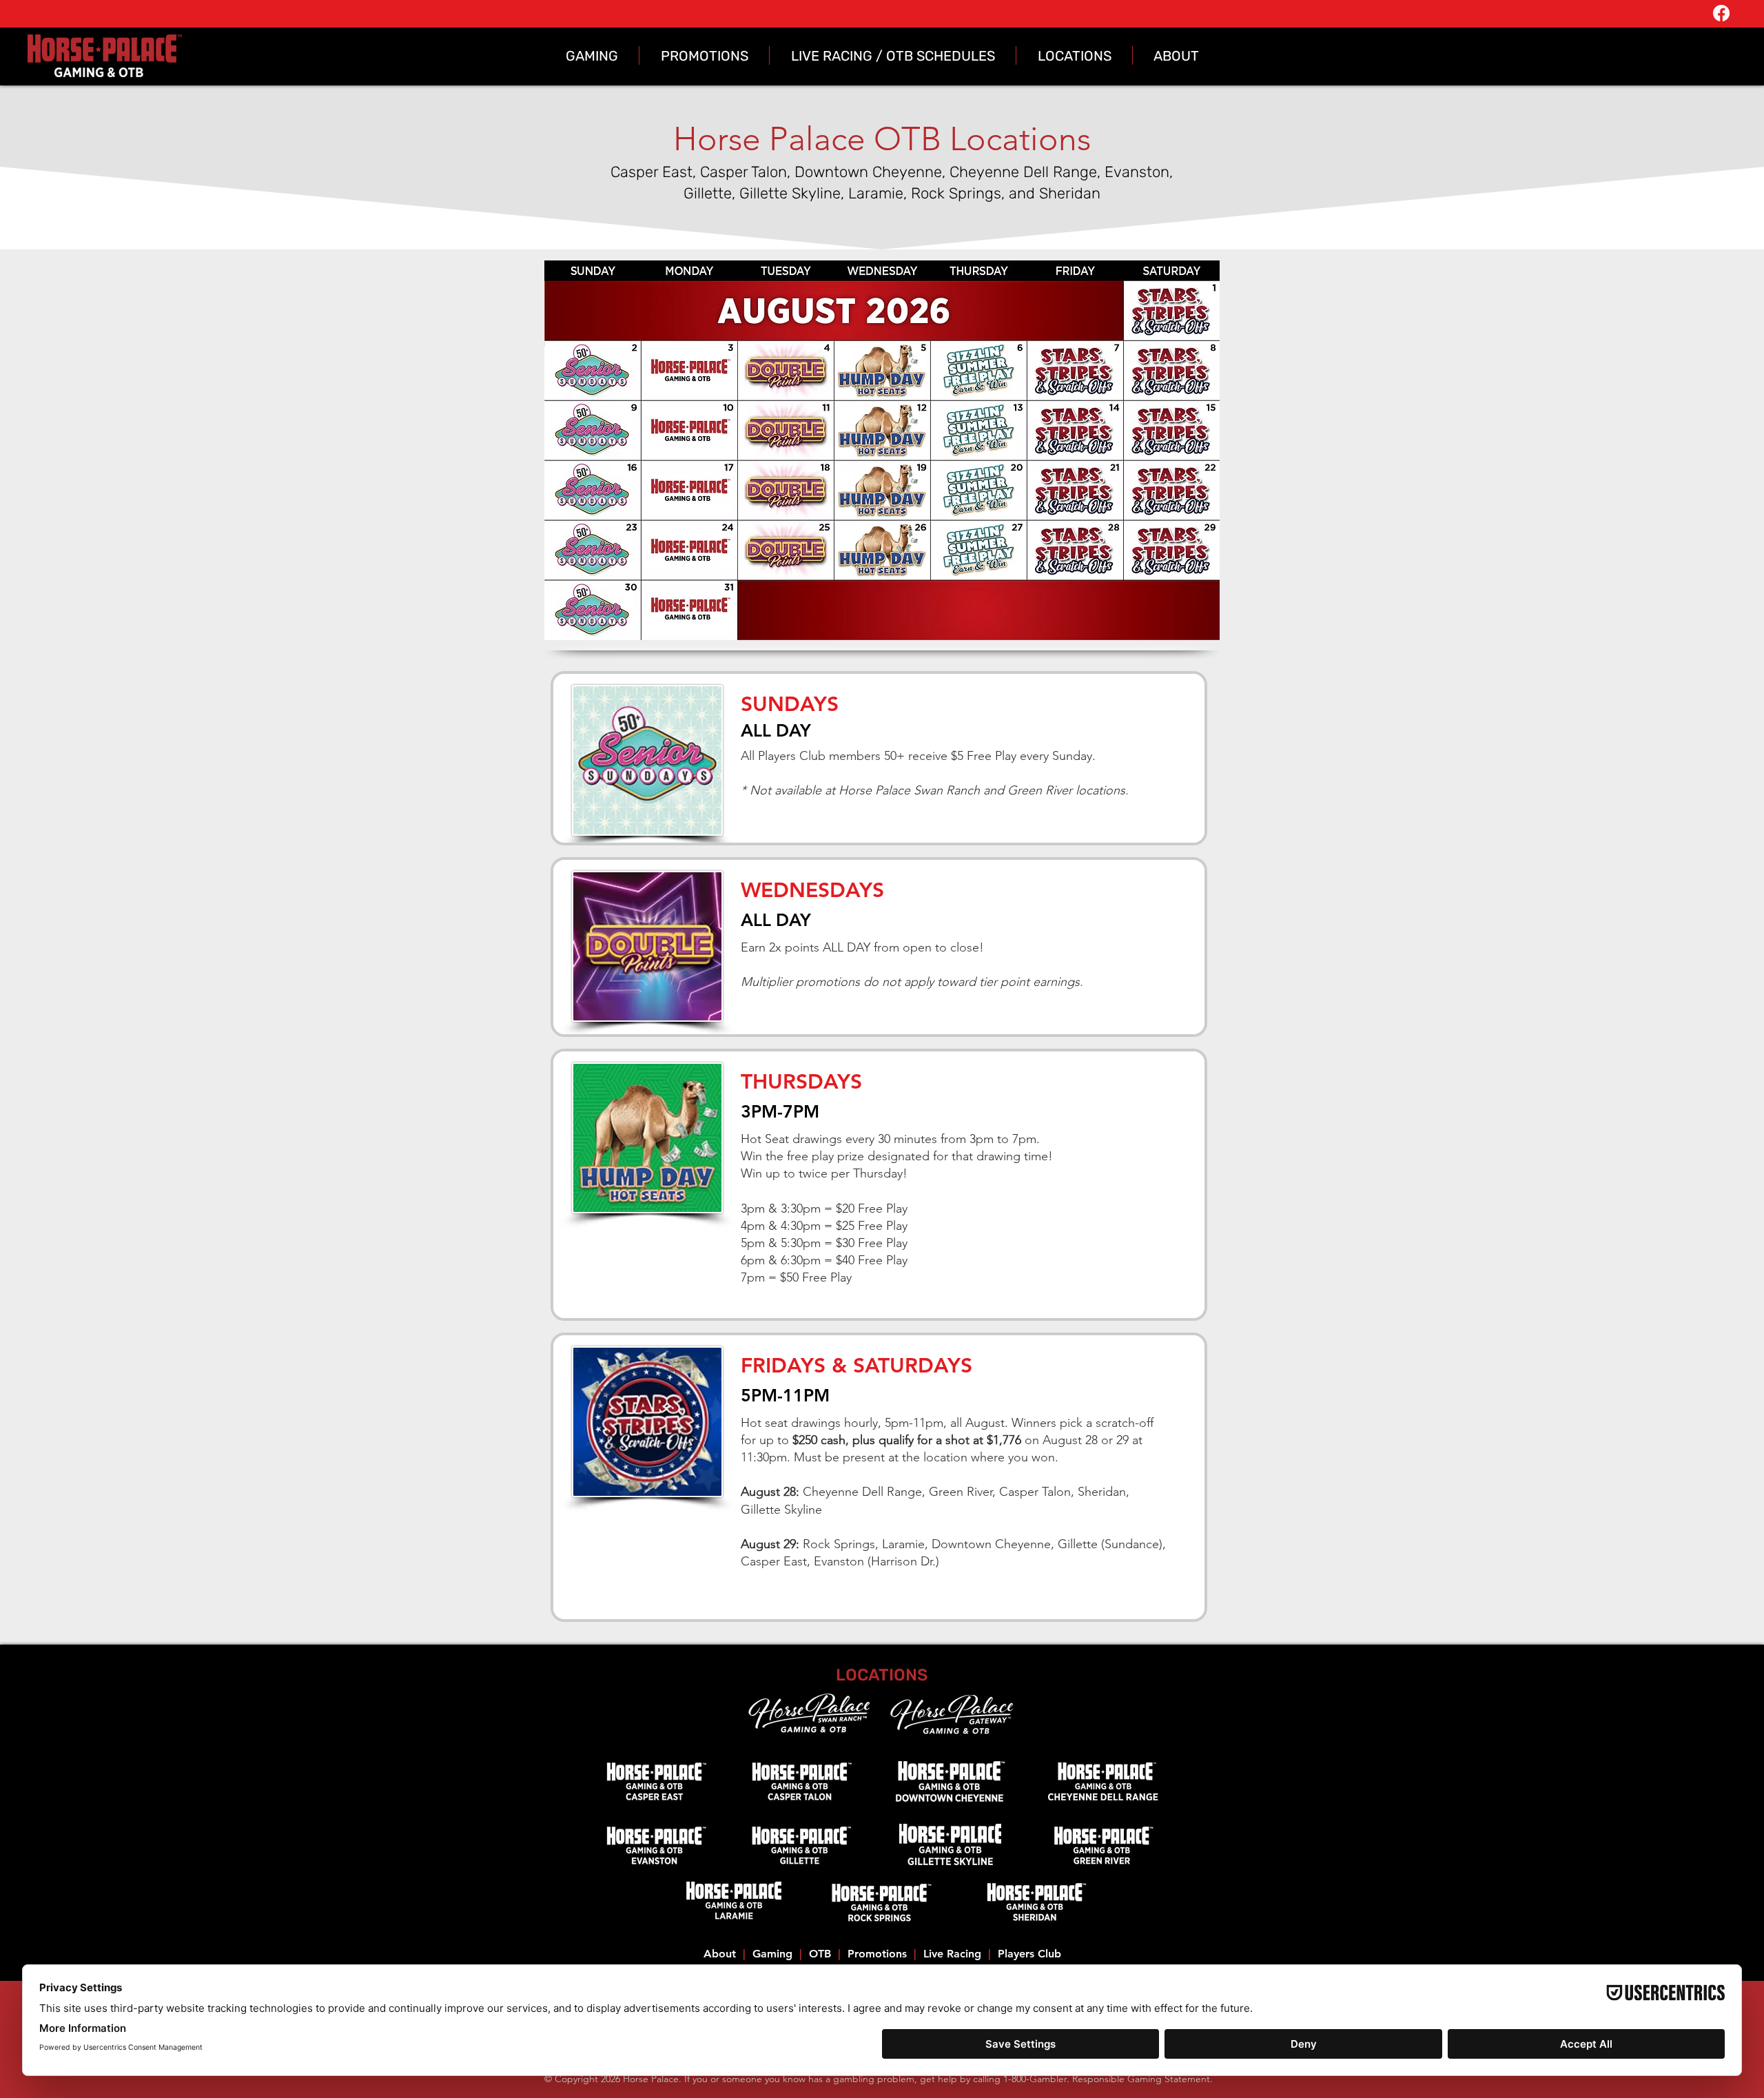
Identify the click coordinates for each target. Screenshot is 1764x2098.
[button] (592, 55)
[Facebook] (1721, 13)
